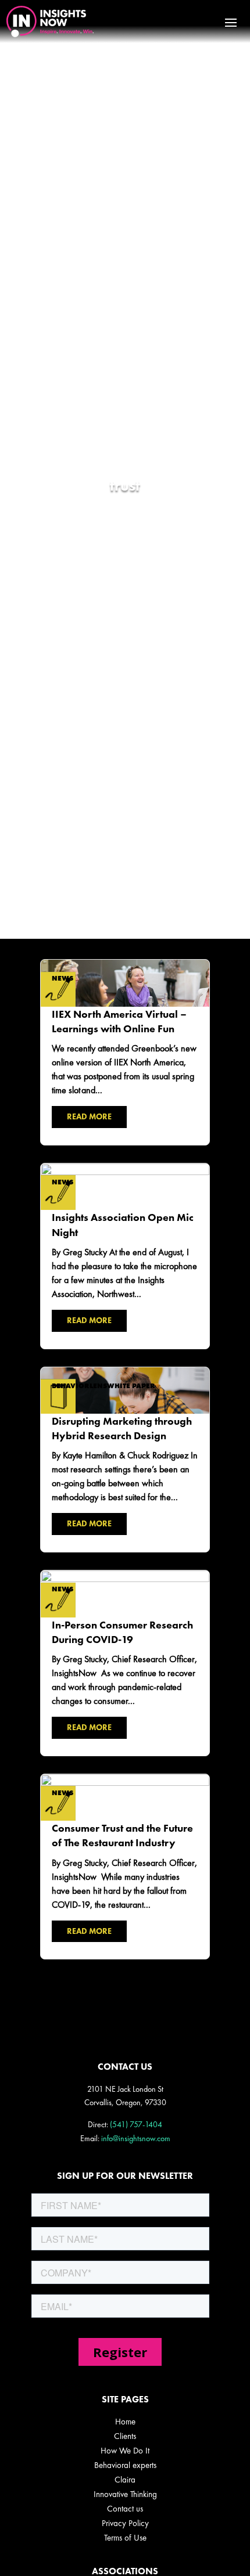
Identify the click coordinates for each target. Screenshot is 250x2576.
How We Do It (125, 2451)
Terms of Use (125, 2538)
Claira (125, 2480)
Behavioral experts (125, 2465)
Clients (125, 2436)
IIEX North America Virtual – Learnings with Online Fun (125, 1052)
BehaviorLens (79, 1386)
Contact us (125, 2509)
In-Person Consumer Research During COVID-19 (125, 1663)
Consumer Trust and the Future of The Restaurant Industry (125, 1867)
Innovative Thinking (125, 2494)
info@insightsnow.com (136, 2138)
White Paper (131, 1386)
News (63, 978)
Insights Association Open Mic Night (125, 1256)
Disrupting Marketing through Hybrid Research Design (125, 1460)
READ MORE (89, 1116)
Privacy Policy (125, 2523)
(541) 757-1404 (136, 2124)
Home (125, 2422)
